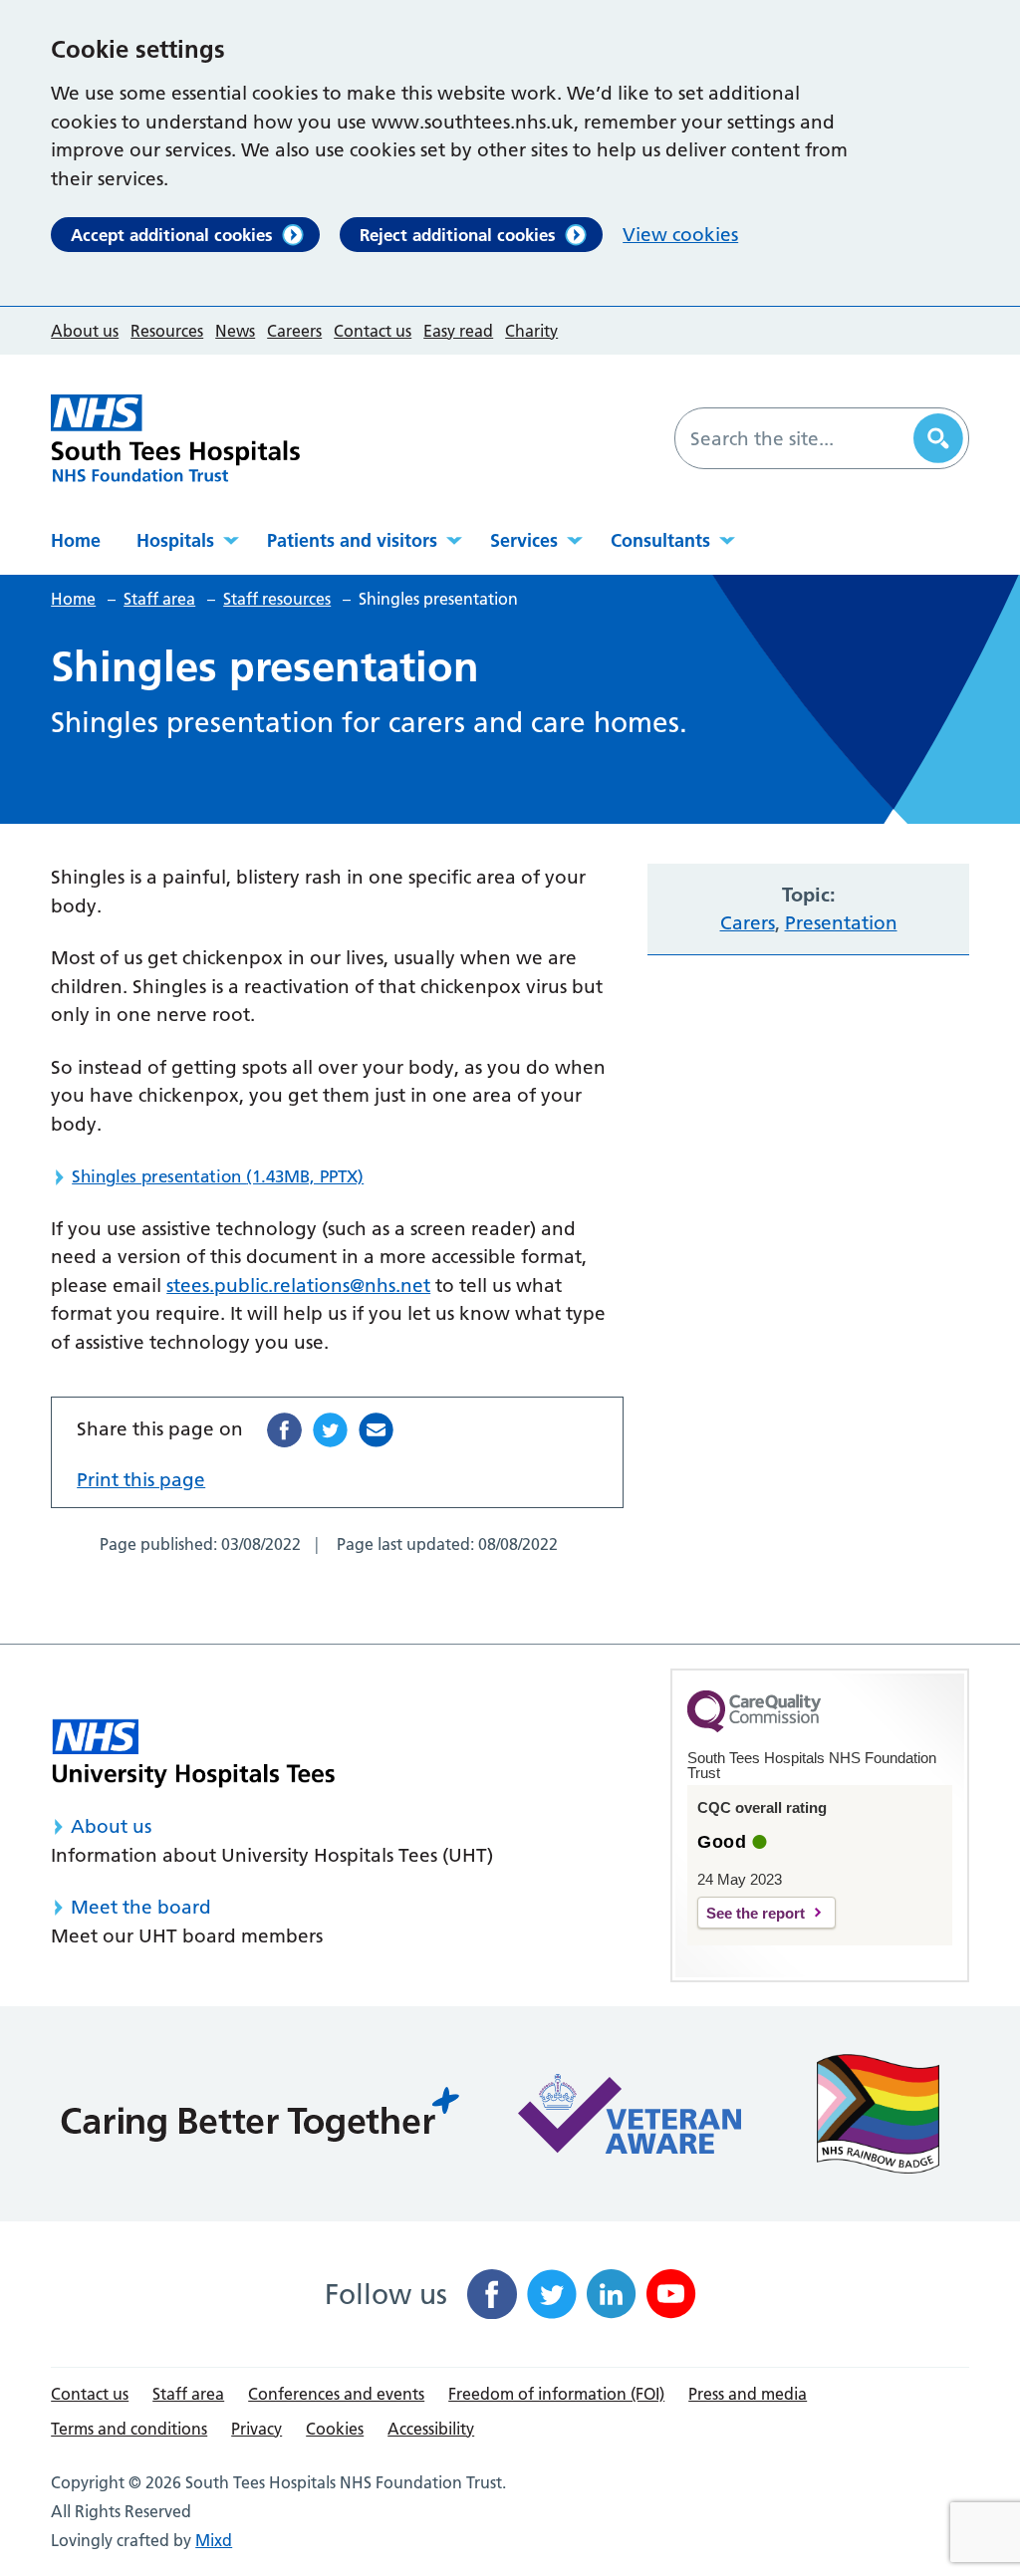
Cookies (335, 2429)
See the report (756, 1913)
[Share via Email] (376, 1430)
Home (76, 540)
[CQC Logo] (754, 1727)
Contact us (373, 331)
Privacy (256, 2429)
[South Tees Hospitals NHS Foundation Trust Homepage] (175, 438)
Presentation (841, 923)
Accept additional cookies (172, 235)
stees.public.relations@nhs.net (298, 1286)
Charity (531, 331)
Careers (294, 331)
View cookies (680, 235)
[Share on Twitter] (330, 1430)
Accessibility (431, 2429)
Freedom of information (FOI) (556, 2394)
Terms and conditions (129, 2429)
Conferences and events (336, 2394)
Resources (167, 331)
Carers (748, 923)
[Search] (938, 438)
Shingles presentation (218, 1176)
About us (85, 331)
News (235, 331)
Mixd (214, 2540)
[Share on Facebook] (284, 1430)
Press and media (748, 2394)
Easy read (458, 331)
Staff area (188, 2394)
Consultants (660, 540)
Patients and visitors (352, 540)
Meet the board (141, 1907)
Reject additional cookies (458, 235)
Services (524, 540)
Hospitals (175, 540)
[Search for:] (797, 438)
